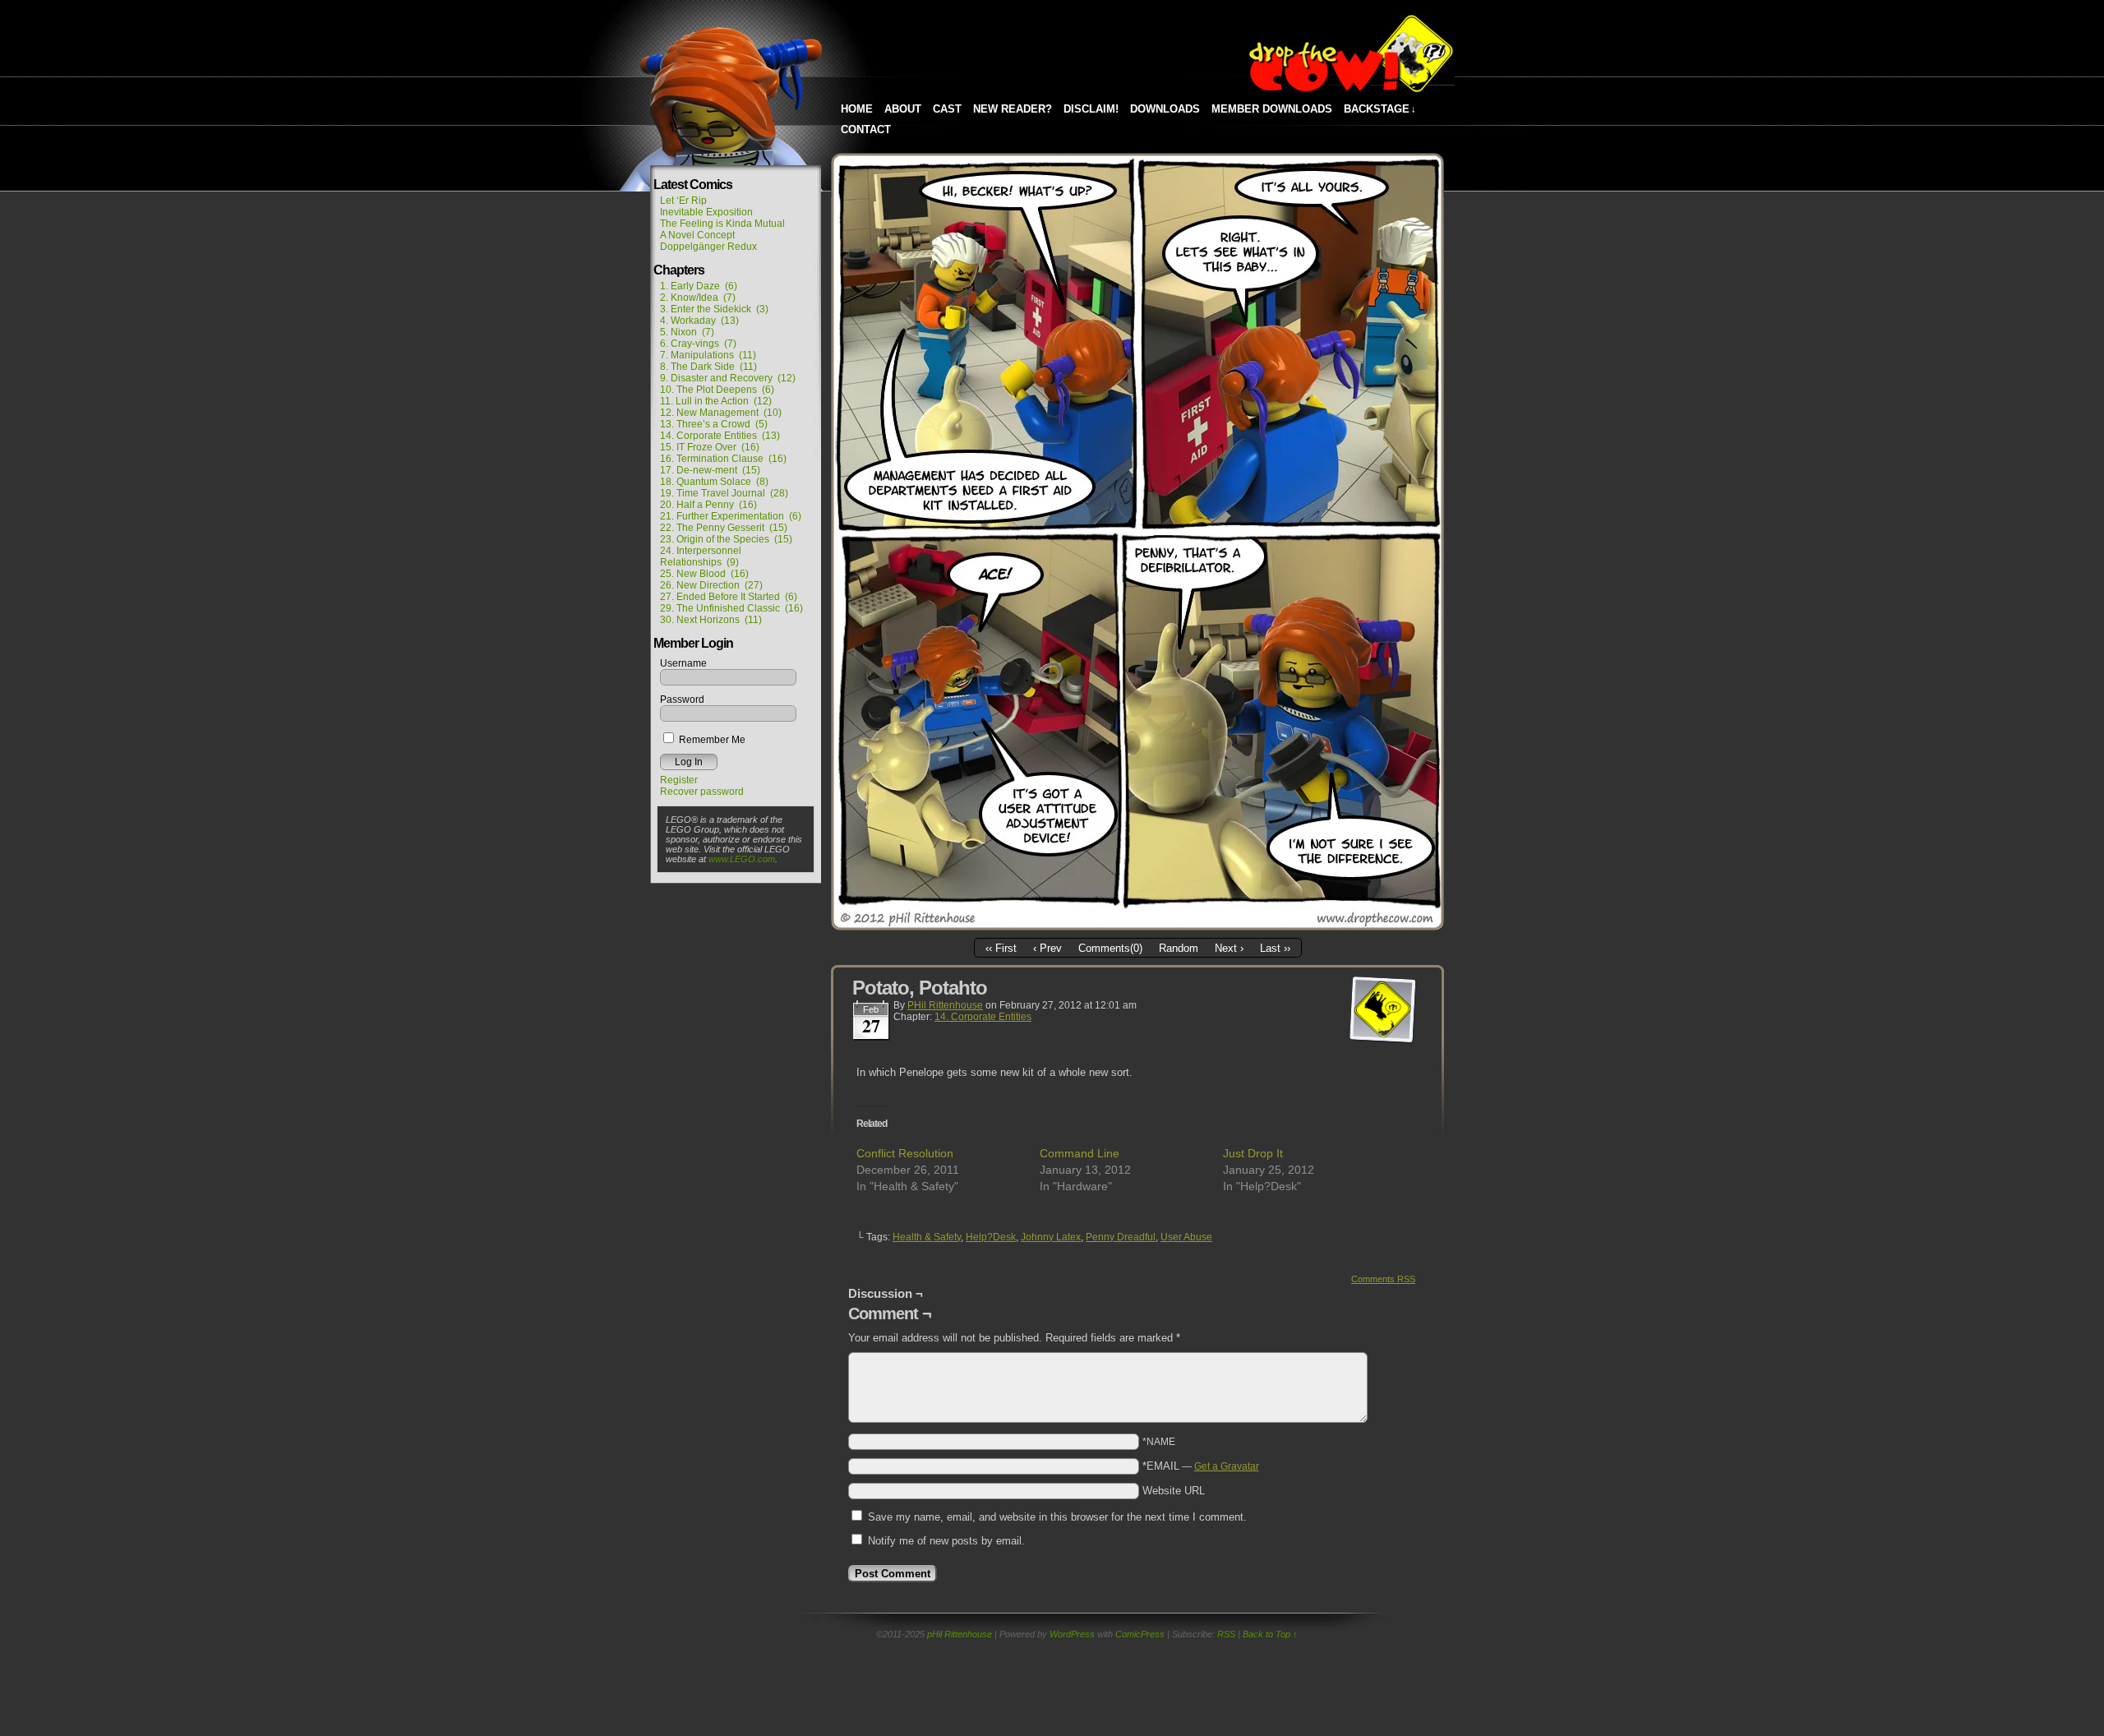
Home (857, 109)
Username (683, 663)
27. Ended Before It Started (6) (729, 597)
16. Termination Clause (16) (723, 459)
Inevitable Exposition (706, 212)
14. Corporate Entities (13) (720, 436)
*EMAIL (1201, 1466)
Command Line (1080, 1153)
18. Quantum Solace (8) (714, 482)
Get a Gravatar (1227, 1466)
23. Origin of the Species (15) (726, 539)
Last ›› (1275, 948)
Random (1179, 948)
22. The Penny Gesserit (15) (724, 528)
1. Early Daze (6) (699, 286)
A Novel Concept (697, 235)
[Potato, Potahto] (1137, 927)
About (903, 109)
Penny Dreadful (1121, 1237)
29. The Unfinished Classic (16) (731, 608)
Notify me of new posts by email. (946, 1541)
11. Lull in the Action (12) (716, 401)
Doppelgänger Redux (708, 247)
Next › (1229, 948)
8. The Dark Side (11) (708, 367)
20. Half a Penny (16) (708, 505)
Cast (947, 109)
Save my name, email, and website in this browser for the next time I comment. (1057, 1517)
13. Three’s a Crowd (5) (714, 424)
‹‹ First (1001, 948)
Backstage (1380, 109)
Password (682, 699)
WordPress (1072, 1634)
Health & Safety (927, 1237)
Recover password (702, 792)
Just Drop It (1253, 1153)
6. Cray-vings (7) (698, 344)
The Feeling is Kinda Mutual (722, 224)
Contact (866, 129)
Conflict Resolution (905, 1153)
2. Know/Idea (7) (698, 298)
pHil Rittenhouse (945, 1005)
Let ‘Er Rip (683, 201)
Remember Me (711, 740)
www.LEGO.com (742, 859)
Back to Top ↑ (1270, 1634)
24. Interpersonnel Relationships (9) (701, 556)
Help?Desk (991, 1237)
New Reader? (1013, 109)
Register (679, 780)
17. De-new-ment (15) (710, 470)
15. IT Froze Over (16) (710, 447)
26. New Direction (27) (711, 585)
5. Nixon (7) (687, 332)
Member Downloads (1272, 109)
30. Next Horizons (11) (711, 620)
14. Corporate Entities (983, 1017)
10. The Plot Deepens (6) (717, 390)
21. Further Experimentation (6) (731, 516)
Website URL (1174, 1491)
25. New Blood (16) (704, 574)
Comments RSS (1383, 1279)
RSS (1226, 1634)
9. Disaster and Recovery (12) (728, 378)
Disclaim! (1091, 109)
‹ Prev (1047, 948)
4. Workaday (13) (699, 321)
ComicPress (1140, 1634)
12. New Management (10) (721, 413)
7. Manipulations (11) (708, 355)
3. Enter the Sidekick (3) (714, 309)
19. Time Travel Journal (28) (724, 493)
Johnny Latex (1051, 1237)
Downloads (1165, 109)
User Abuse (1186, 1237)
